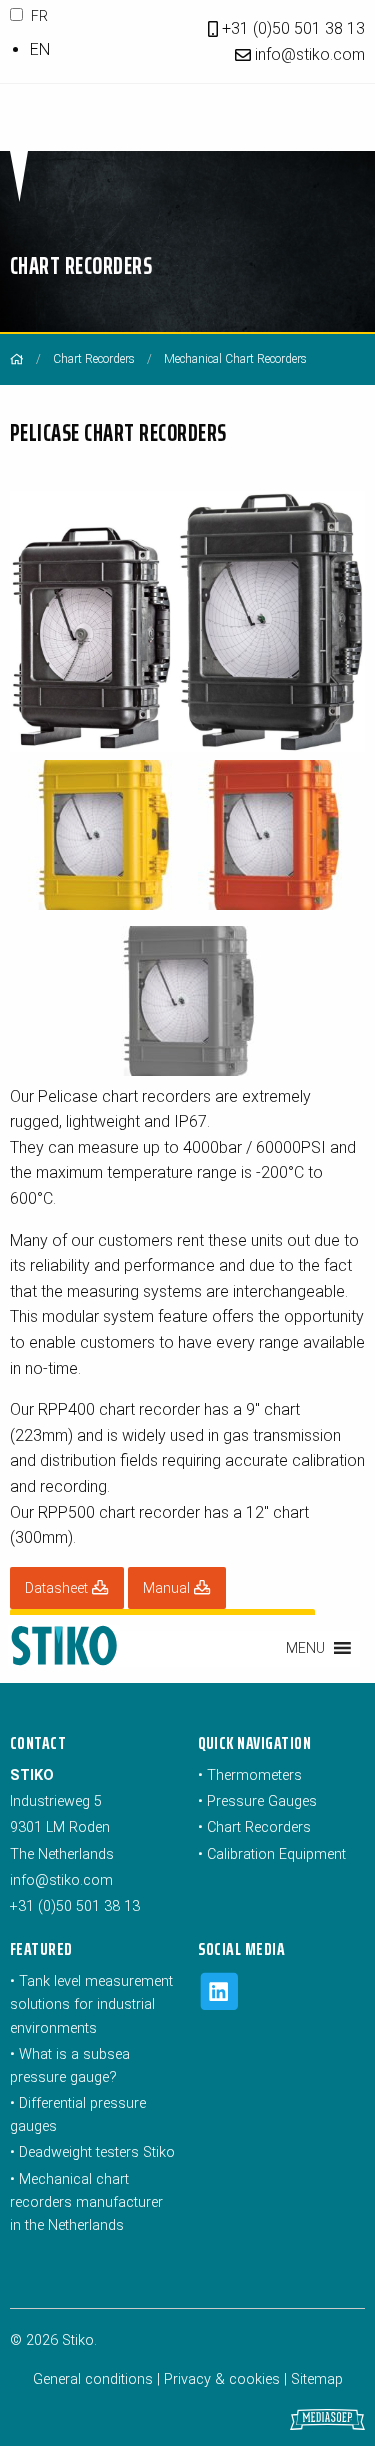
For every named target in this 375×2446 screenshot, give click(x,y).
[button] (305, 1648)
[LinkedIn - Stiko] (219, 2005)
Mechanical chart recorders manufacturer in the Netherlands (86, 2202)
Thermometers (254, 1775)
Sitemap (317, 2379)
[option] (104, 50)
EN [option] (40, 49)
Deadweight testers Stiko (97, 2152)
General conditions (93, 2379)
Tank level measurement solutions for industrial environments (91, 2004)
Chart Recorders (94, 359)
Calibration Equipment (276, 1854)
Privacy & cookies (222, 2379)
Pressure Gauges (262, 1801)
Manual (168, 1588)
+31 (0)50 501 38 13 (291, 28)
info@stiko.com (310, 54)
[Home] (17, 359)
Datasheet (58, 1588)
